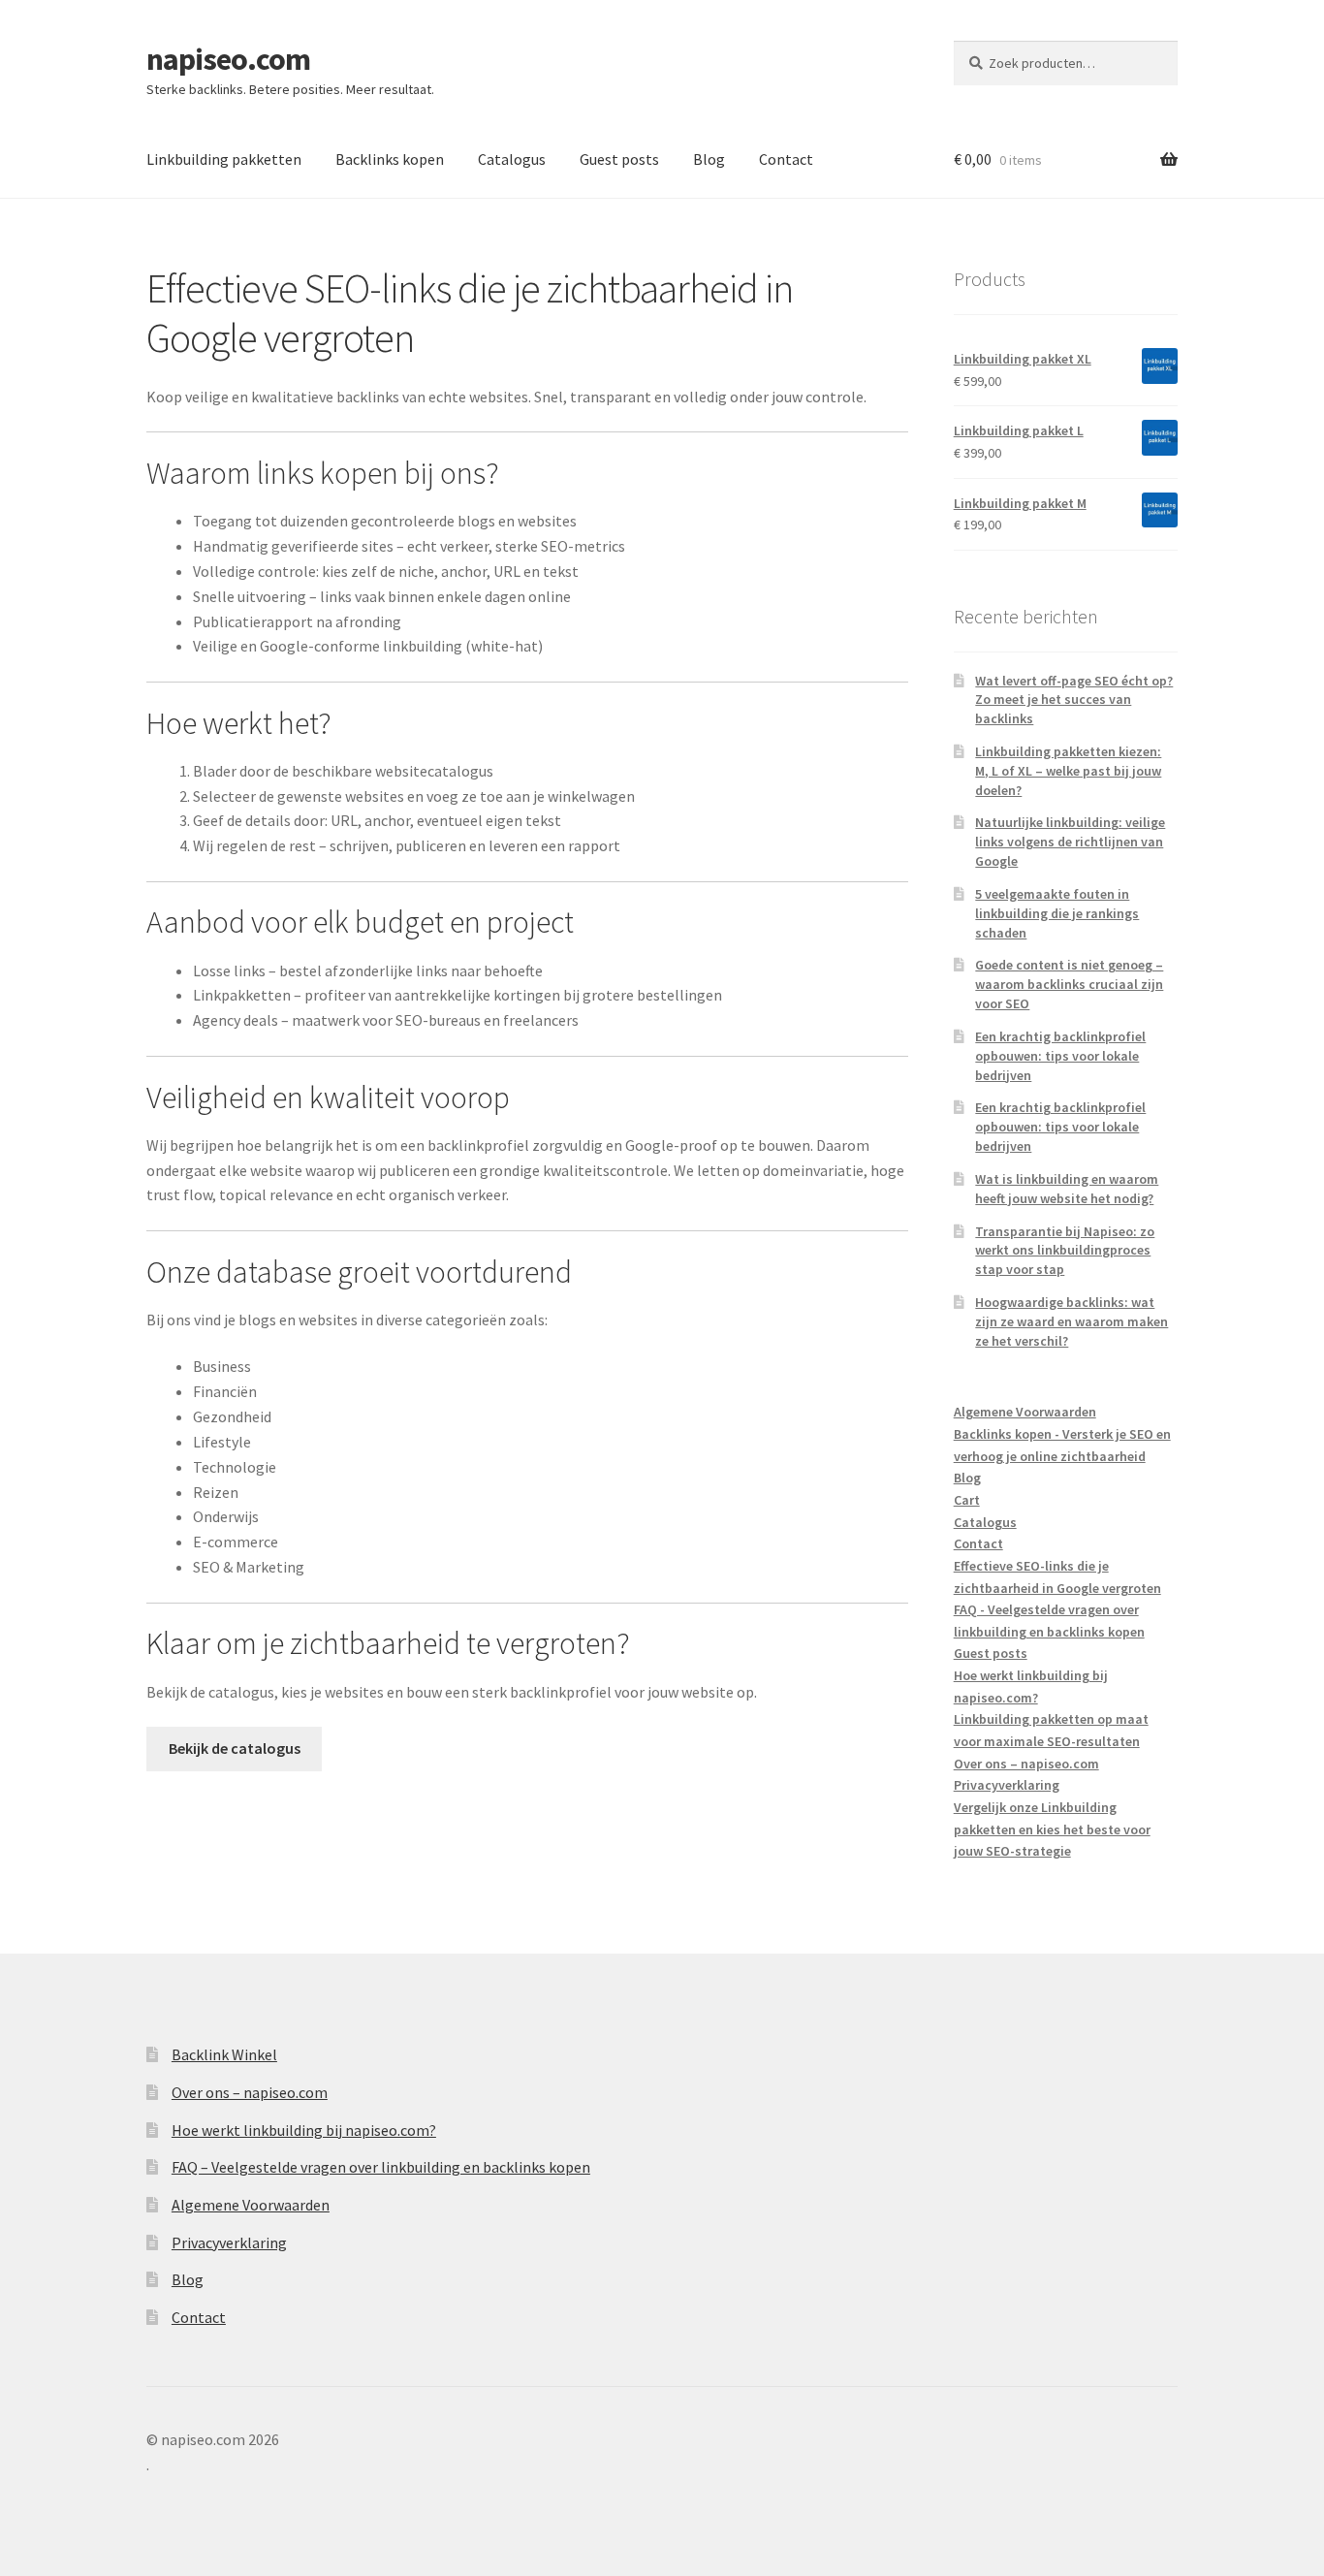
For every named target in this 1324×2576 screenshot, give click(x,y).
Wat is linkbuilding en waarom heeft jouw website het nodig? (1067, 1189)
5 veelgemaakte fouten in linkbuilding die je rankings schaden (1057, 913)
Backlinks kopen (390, 159)
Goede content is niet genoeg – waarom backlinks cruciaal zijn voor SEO (1069, 984)
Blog (709, 159)
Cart (967, 1500)
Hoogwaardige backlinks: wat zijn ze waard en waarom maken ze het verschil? (1072, 1321)
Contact (786, 159)
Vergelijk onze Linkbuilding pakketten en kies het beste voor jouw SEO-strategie (1052, 1829)
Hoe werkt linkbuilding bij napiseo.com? (304, 2130)
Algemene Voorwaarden (1025, 1412)
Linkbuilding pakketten (224, 159)
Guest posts (619, 159)
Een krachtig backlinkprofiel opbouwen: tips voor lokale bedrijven (1060, 1056)
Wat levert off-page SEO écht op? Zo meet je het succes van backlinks (1074, 700)
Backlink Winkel (224, 2054)
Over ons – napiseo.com (1026, 1764)
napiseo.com (228, 59)
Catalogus (512, 159)
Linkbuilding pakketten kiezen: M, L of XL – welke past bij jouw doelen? (1068, 771)
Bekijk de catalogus (235, 1748)
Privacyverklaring (1007, 1785)
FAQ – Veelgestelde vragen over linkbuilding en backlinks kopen (381, 2167)
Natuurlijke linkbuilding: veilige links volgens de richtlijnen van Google (1070, 842)
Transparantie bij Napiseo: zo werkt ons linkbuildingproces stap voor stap (1065, 1251)
